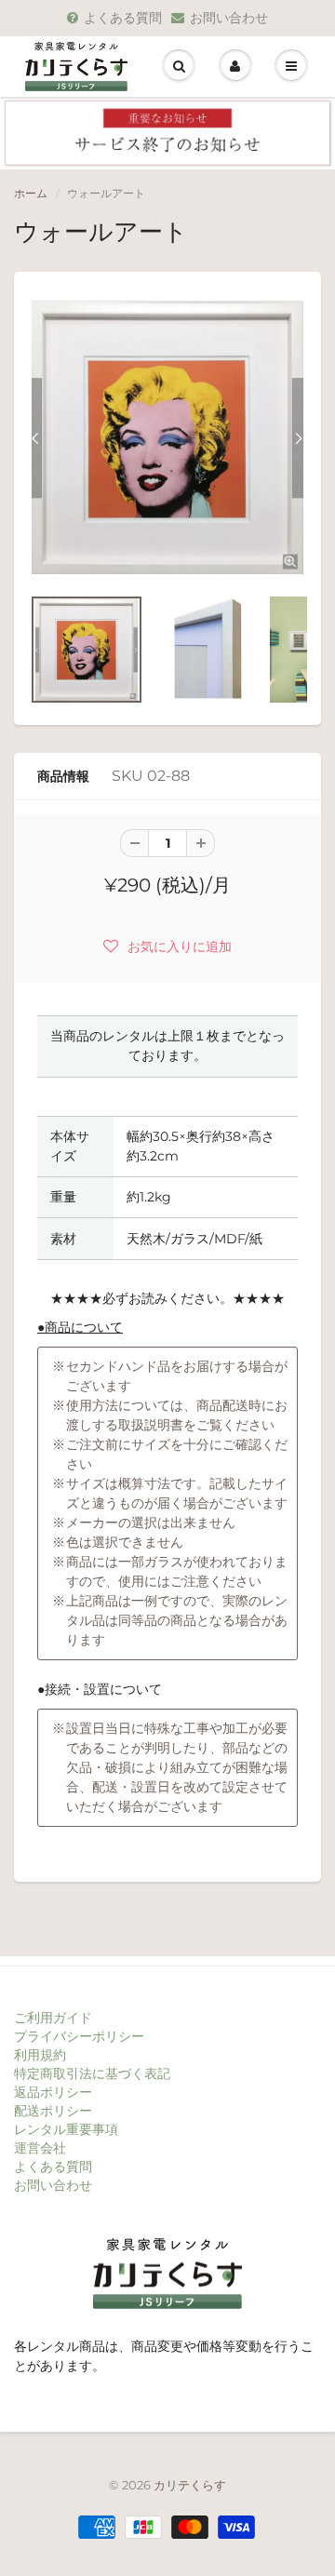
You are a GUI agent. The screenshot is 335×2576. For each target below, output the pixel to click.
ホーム (31, 193)
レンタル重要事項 (66, 2129)
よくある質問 (123, 18)
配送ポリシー (53, 2111)
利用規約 (40, 2055)
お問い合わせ (229, 18)
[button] (167, 946)
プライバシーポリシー (79, 2036)
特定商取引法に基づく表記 (92, 2073)
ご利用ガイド (53, 2018)
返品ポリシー (53, 2092)
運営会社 (40, 2148)
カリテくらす (190, 2485)
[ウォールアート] (167, 437)
